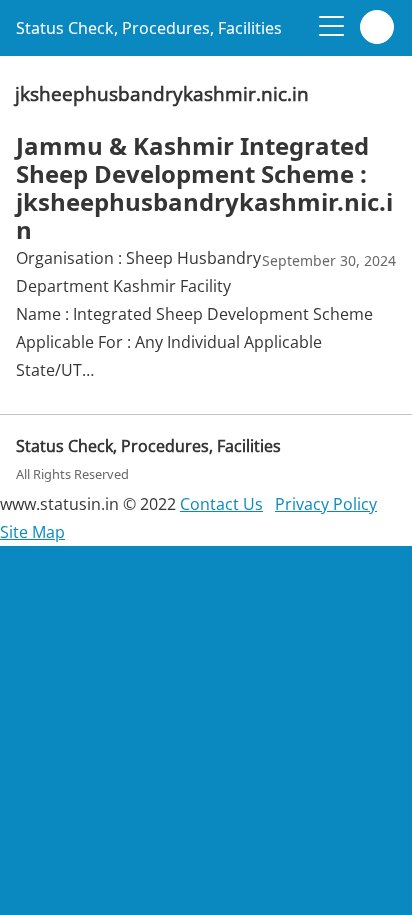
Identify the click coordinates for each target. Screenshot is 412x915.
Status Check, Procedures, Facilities (149, 28)
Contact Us (221, 504)
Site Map (32, 532)
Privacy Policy (326, 504)
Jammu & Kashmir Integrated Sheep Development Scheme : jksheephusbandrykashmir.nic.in (204, 187)
